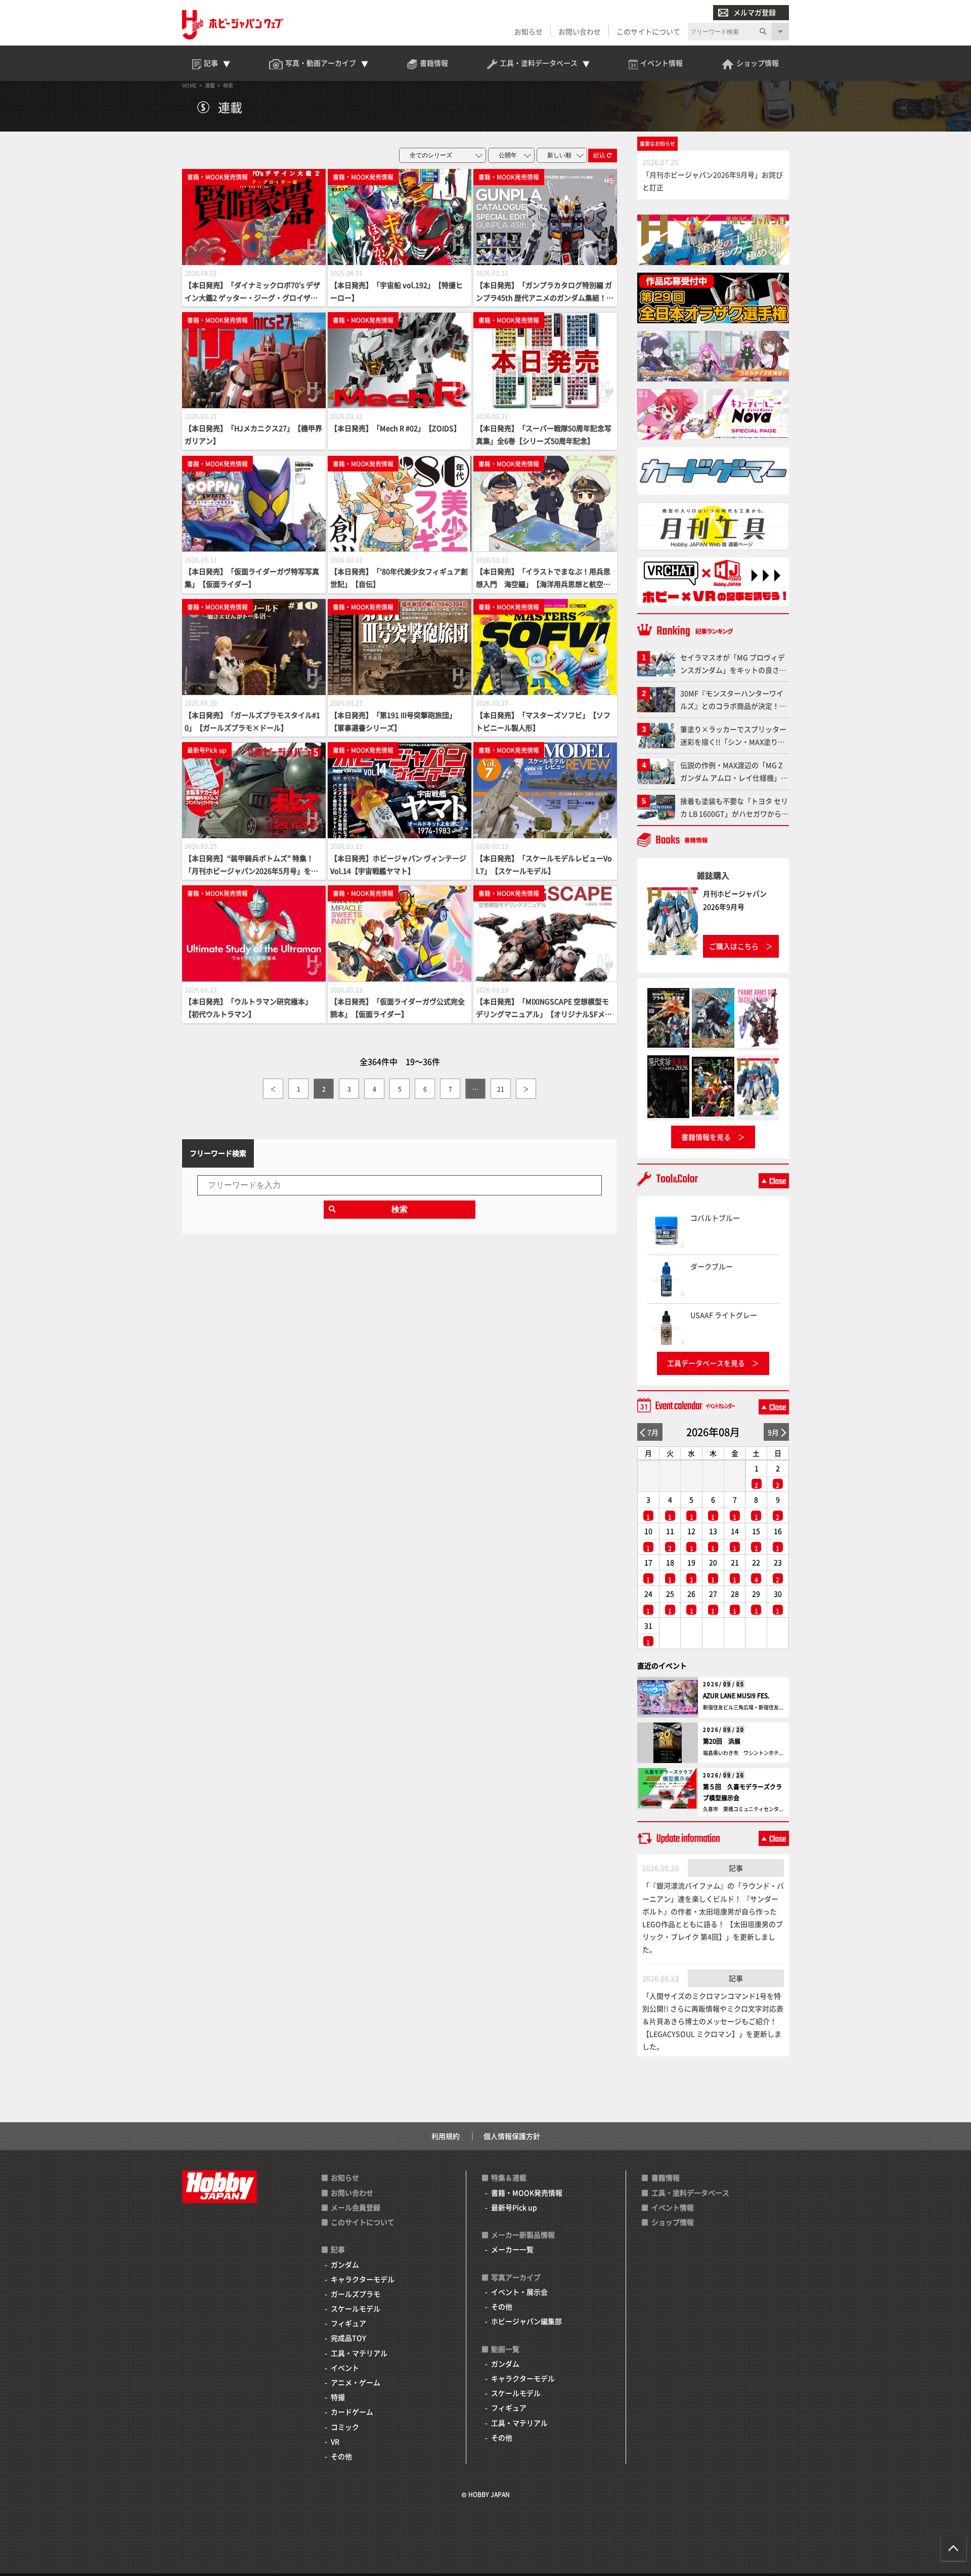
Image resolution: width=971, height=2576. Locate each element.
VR (335, 2441)
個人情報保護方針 (512, 2136)
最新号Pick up (514, 2207)
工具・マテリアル (359, 2353)
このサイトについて (648, 31)
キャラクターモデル (363, 2279)
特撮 (338, 2397)
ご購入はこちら (734, 946)
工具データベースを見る (706, 1363)
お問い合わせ (580, 31)
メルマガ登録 (755, 12)
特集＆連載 (509, 2177)
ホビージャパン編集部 (526, 2321)
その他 (341, 2456)
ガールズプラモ (356, 2294)
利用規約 (446, 2136)
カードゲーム (352, 2412)
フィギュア (348, 2323)
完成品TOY (348, 2338)
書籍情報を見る (706, 1137)
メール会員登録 (356, 2207)
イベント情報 (673, 2207)
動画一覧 (505, 2349)
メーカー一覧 (512, 2249)
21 (501, 1089)
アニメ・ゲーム (356, 2382)
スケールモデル (356, 2308)
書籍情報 (666, 2177)
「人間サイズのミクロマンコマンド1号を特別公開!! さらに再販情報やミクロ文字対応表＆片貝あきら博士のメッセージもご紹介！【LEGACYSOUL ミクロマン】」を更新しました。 (713, 2021)
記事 (736, 1868)
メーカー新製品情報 (523, 2235)
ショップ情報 (673, 2222)
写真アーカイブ (516, 2277)
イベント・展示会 (519, 2292)
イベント (345, 2368)
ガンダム (345, 2264)
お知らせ (528, 31)
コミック (345, 2427)
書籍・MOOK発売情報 (527, 2193)
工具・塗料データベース (690, 2193)
